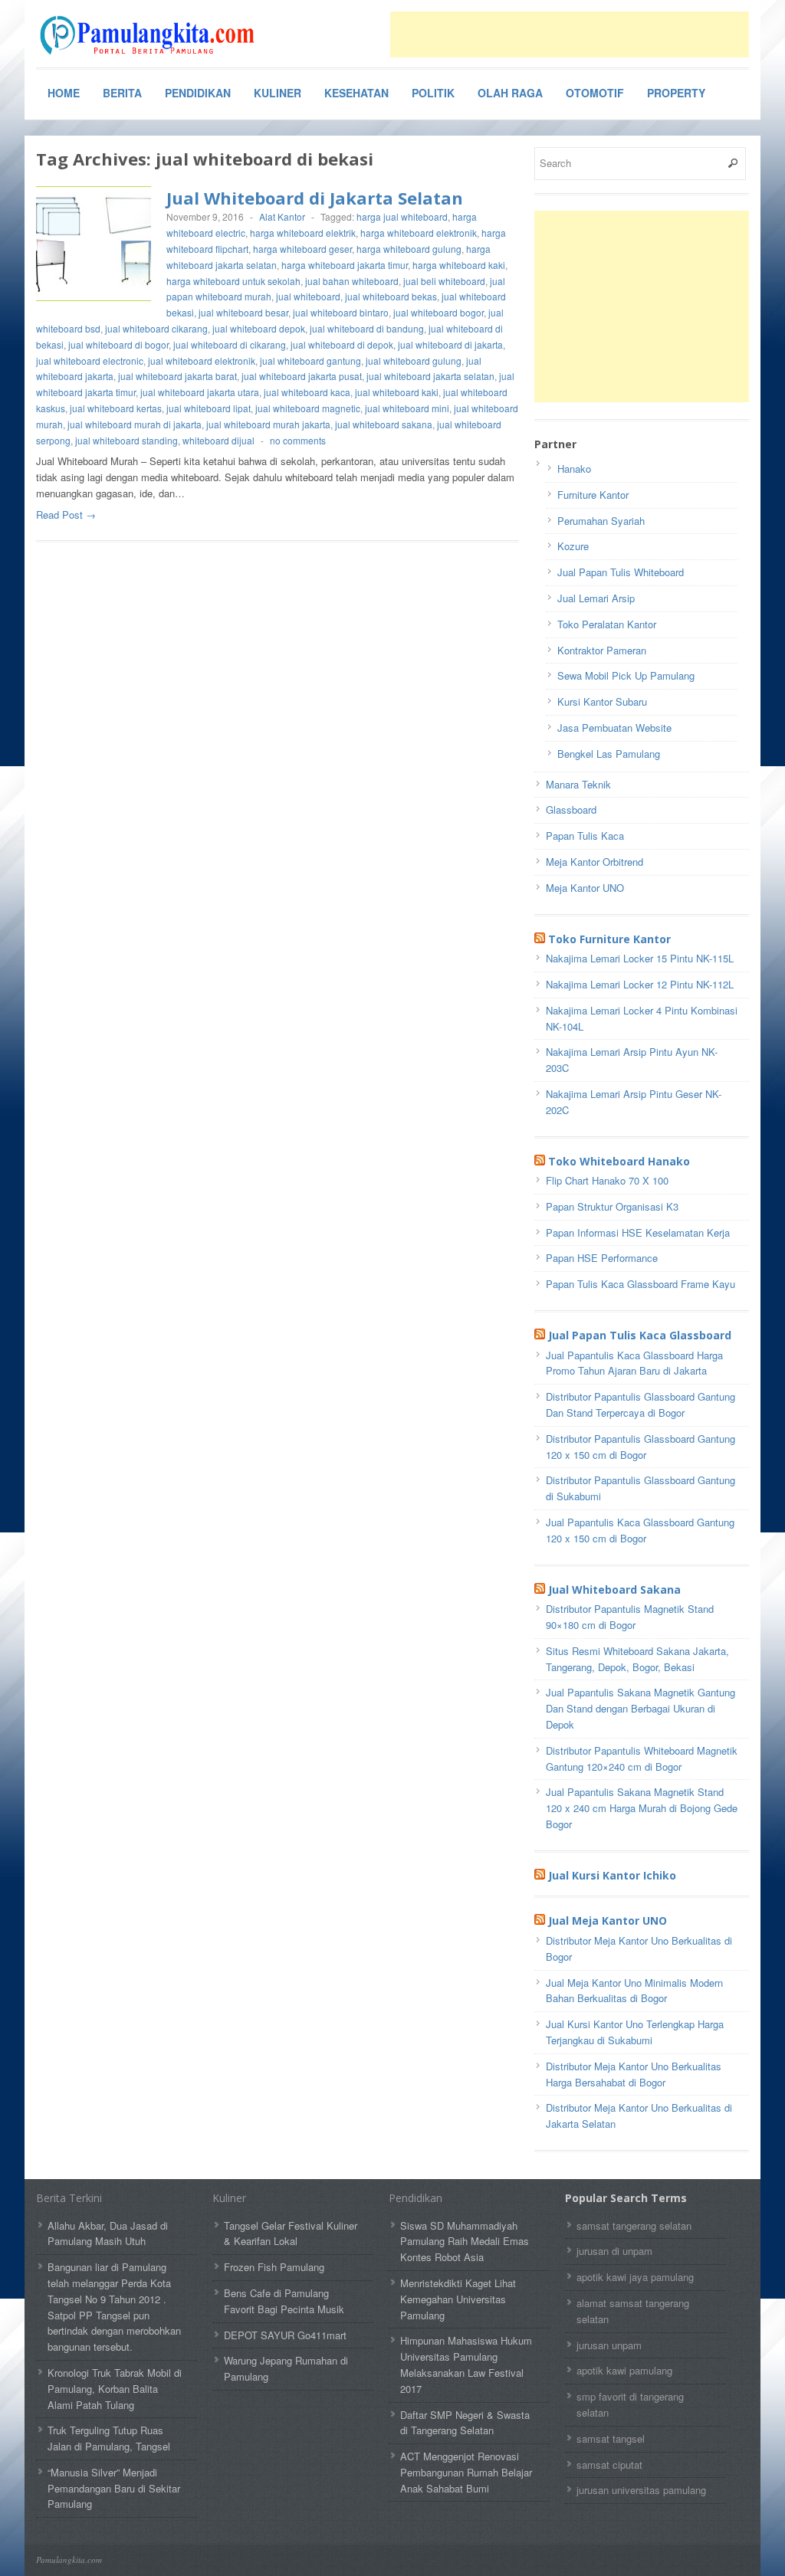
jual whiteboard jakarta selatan (430, 376)
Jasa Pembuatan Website (614, 728)
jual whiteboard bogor (438, 312)
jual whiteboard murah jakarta (268, 424)
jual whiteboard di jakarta (450, 344)
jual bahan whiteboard (352, 281)
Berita (122, 93)
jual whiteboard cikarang (156, 328)
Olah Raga (510, 93)
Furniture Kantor (593, 495)
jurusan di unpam (614, 2251)
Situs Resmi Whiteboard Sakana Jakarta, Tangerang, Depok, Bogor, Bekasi (637, 1659)
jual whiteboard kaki (397, 392)
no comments (298, 440)
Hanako (574, 469)
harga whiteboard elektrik (303, 233)
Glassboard (571, 810)
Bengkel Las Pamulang (609, 754)
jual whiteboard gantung (310, 361)
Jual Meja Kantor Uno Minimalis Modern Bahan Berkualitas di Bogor (634, 1991)
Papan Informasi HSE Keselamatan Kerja (638, 1232)
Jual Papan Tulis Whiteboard (621, 572)
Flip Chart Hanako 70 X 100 (607, 1180)
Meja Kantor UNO (585, 888)
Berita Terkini (69, 2198)
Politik (433, 93)
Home (64, 93)
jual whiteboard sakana (384, 424)
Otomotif (595, 93)
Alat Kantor (282, 216)
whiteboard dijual (218, 440)
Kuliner (278, 93)
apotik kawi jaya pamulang (635, 2277)
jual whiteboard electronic (90, 361)
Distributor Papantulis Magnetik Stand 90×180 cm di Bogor (630, 1617)
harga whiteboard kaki (459, 265)
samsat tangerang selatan (634, 2225)
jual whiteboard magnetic (308, 408)
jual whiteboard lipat (209, 408)
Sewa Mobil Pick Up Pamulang (626, 675)
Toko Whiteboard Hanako (619, 1161)
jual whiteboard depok (259, 328)
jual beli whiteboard (444, 281)
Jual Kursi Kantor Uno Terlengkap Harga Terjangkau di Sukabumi (635, 2032)
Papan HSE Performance (602, 1258)
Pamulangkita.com (69, 2560)
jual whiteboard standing (126, 440)
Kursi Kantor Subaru (602, 701)
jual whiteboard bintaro (341, 312)
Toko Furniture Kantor (609, 939)
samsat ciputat (609, 2465)
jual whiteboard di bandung (367, 328)
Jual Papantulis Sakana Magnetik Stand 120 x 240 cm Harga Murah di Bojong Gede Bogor (642, 1808)
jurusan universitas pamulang (641, 2490)
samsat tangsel (611, 2438)
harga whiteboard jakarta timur (345, 265)
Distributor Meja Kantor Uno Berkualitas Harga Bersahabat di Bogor (634, 2074)
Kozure (573, 546)
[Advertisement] (570, 34)
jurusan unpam (609, 2345)
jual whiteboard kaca (307, 392)
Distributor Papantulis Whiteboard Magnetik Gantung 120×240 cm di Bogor (642, 1758)
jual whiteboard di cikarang (230, 344)
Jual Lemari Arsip (596, 598)
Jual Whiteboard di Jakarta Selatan (315, 198)
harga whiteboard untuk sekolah (233, 281)
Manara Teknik (578, 784)
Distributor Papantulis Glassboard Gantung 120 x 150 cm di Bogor (640, 1447)
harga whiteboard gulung (409, 249)
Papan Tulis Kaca (585, 836)
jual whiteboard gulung (414, 361)
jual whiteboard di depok (342, 344)
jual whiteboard (308, 296)
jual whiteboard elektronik (202, 361)
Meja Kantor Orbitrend (594, 862)
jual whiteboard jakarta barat (177, 376)
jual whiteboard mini (407, 408)
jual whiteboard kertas (116, 408)
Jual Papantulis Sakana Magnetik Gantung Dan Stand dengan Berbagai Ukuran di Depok (640, 1708)
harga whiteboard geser (302, 249)
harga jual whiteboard (402, 216)
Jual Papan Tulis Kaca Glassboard (640, 1335)
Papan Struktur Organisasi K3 (612, 1206)
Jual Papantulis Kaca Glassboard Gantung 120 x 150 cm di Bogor (640, 1530)
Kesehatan (356, 93)
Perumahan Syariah (601, 521)
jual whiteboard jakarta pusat (302, 376)
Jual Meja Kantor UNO (608, 1921)
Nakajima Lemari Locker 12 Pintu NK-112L (640, 984)
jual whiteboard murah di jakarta (135, 424)
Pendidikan (198, 93)
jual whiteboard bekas (391, 296)
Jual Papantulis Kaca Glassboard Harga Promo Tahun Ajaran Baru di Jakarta (634, 1363)
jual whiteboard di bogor (118, 344)
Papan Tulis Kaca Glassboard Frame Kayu (640, 1284)
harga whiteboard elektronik (419, 233)
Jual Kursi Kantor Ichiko (612, 1875)
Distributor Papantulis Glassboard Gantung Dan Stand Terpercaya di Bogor (640, 1404)
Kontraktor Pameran (602, 650)
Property (676, 93)
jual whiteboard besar (243, 312)
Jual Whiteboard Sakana (614, 1590)
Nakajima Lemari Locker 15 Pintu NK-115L (640, 958)
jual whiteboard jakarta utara (200, 392)
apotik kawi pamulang (624, 2370)
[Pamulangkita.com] (151, 35)
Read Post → (66, 515)
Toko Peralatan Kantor (607, 624)
